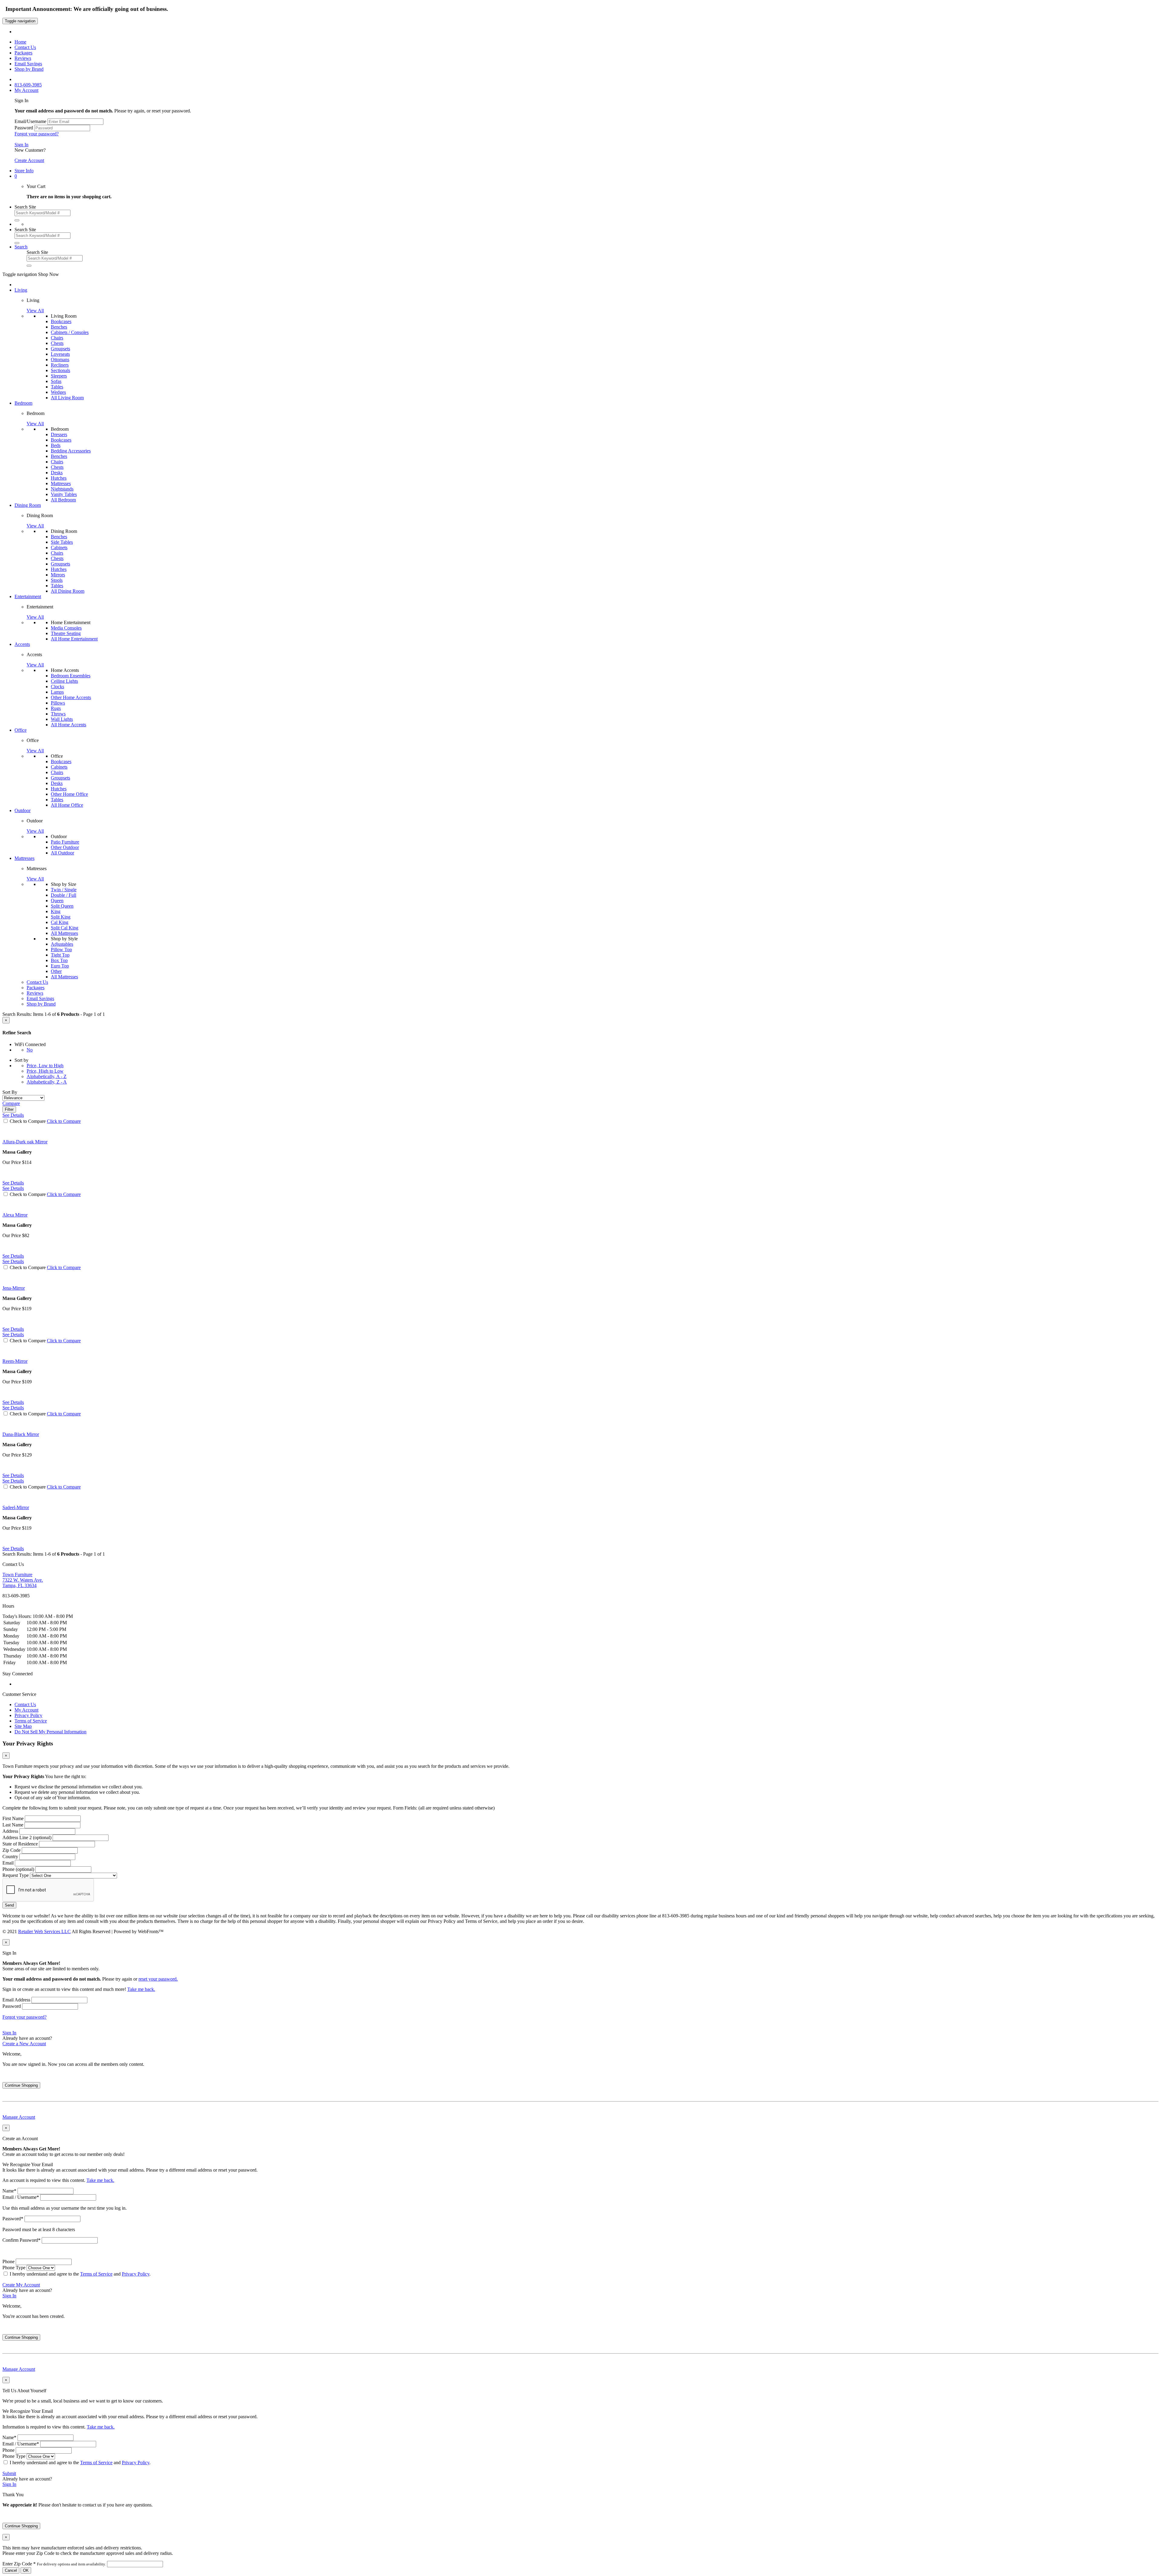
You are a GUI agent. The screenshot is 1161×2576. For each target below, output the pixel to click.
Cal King (60, 922)
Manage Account (19, 2117)
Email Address (16, 2000)
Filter (9, 1109)
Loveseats (60, 354)
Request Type (16, 1875)
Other (56, 971)
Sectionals (60, 370)
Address (10, 1831)
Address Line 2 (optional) (27, 1837)
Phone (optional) (18, 1869)
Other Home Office (69, 794)
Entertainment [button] (28, 596)
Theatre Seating (66, 633)
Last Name (13, 1825)
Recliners (60, 365)
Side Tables (62, 542)
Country (10, 1857)
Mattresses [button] (24, 858)
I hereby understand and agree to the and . (80, 2274)
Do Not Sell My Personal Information (50, 1732)
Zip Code (11, 1850)
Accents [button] (22, 644)
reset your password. (158, 1979)
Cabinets (59, 548)
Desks (57, 473)
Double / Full (63, 895)
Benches (59, 327)
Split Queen (62, 906)
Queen (57, 901)
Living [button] (21, 290)
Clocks (57, 687)
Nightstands (62, 489)
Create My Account (21, 2285)
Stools (57, 580)
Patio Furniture (65, 842)
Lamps (57, 692)
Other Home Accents (71, 697)
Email (8, 1863)
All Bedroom (63, 500)
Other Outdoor (65, 847)
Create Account (29, 160)
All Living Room (67, 398)
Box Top (59, 960)
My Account (26, 1710)
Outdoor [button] (23, 810)
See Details (13, 1183)
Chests (57, 343)
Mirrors (58, 575)
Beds (56, 445)
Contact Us (25, 1704)
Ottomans (60, 360)
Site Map (23, 1726)
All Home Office (67, 805)
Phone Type (14, 2268)
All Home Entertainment (74, 639)
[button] (16, 176)
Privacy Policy (28, 1715)
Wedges (58, 392)
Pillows (58, 703)
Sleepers (59, 376)
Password (24, 128)
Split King (61, 917)
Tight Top (60, 955)
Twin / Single (64, 890)
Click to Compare (64, 1121)
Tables (57, 387)
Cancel (11, 2570)
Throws (58, 714)
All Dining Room (68, 591)
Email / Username (21, 2197)
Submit (9, 2473)
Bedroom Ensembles (71, 676)
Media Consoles (66, 628)
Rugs (56, 708)
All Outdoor (62, 853)
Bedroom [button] (23, 403)
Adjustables (62, 944)
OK (26, 2570)
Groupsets (60, 349)
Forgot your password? (37, 134)
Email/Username (30, 121)
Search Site (25, 207)
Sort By (10, 1092)
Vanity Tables (64, 494)
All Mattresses (64, 933)
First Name (13, 1818)
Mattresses (61, 483)
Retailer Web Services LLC (44, 1931)
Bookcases (61, 321)
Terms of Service (31, 1721)
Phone (8, 2262)
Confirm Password (21, 2240)
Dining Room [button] (28, 505)
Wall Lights (62, 719)
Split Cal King (65, 928)
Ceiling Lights (64, 681)
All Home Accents (68, 725)
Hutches (59, 478)
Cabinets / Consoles (70, 332)
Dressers (59, 434)
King (56, 911)
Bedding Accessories (71, 451)
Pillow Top (61, 949)
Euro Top (60, 966)
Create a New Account (24, 2044)
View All (35, 311)
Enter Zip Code (54, 2564)
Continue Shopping (21, 2085)
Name (9, 2191)
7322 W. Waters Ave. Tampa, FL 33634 (23, 1580)
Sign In (21, 145)
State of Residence (20, 1844)
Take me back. (141, 1989)
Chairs (57, 338)
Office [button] (21, 730)
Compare (11, 1103)
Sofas (56, 381)
